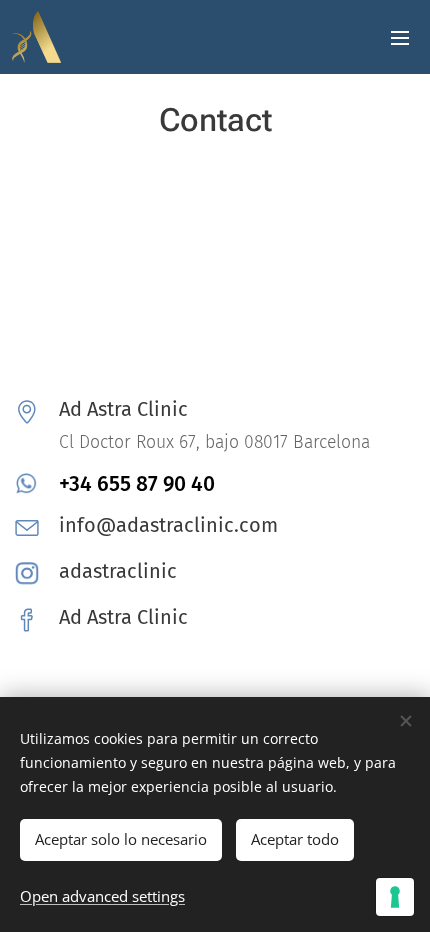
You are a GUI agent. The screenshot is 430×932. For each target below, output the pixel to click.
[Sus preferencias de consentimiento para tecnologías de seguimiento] (395, 897)
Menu (400, 37)
